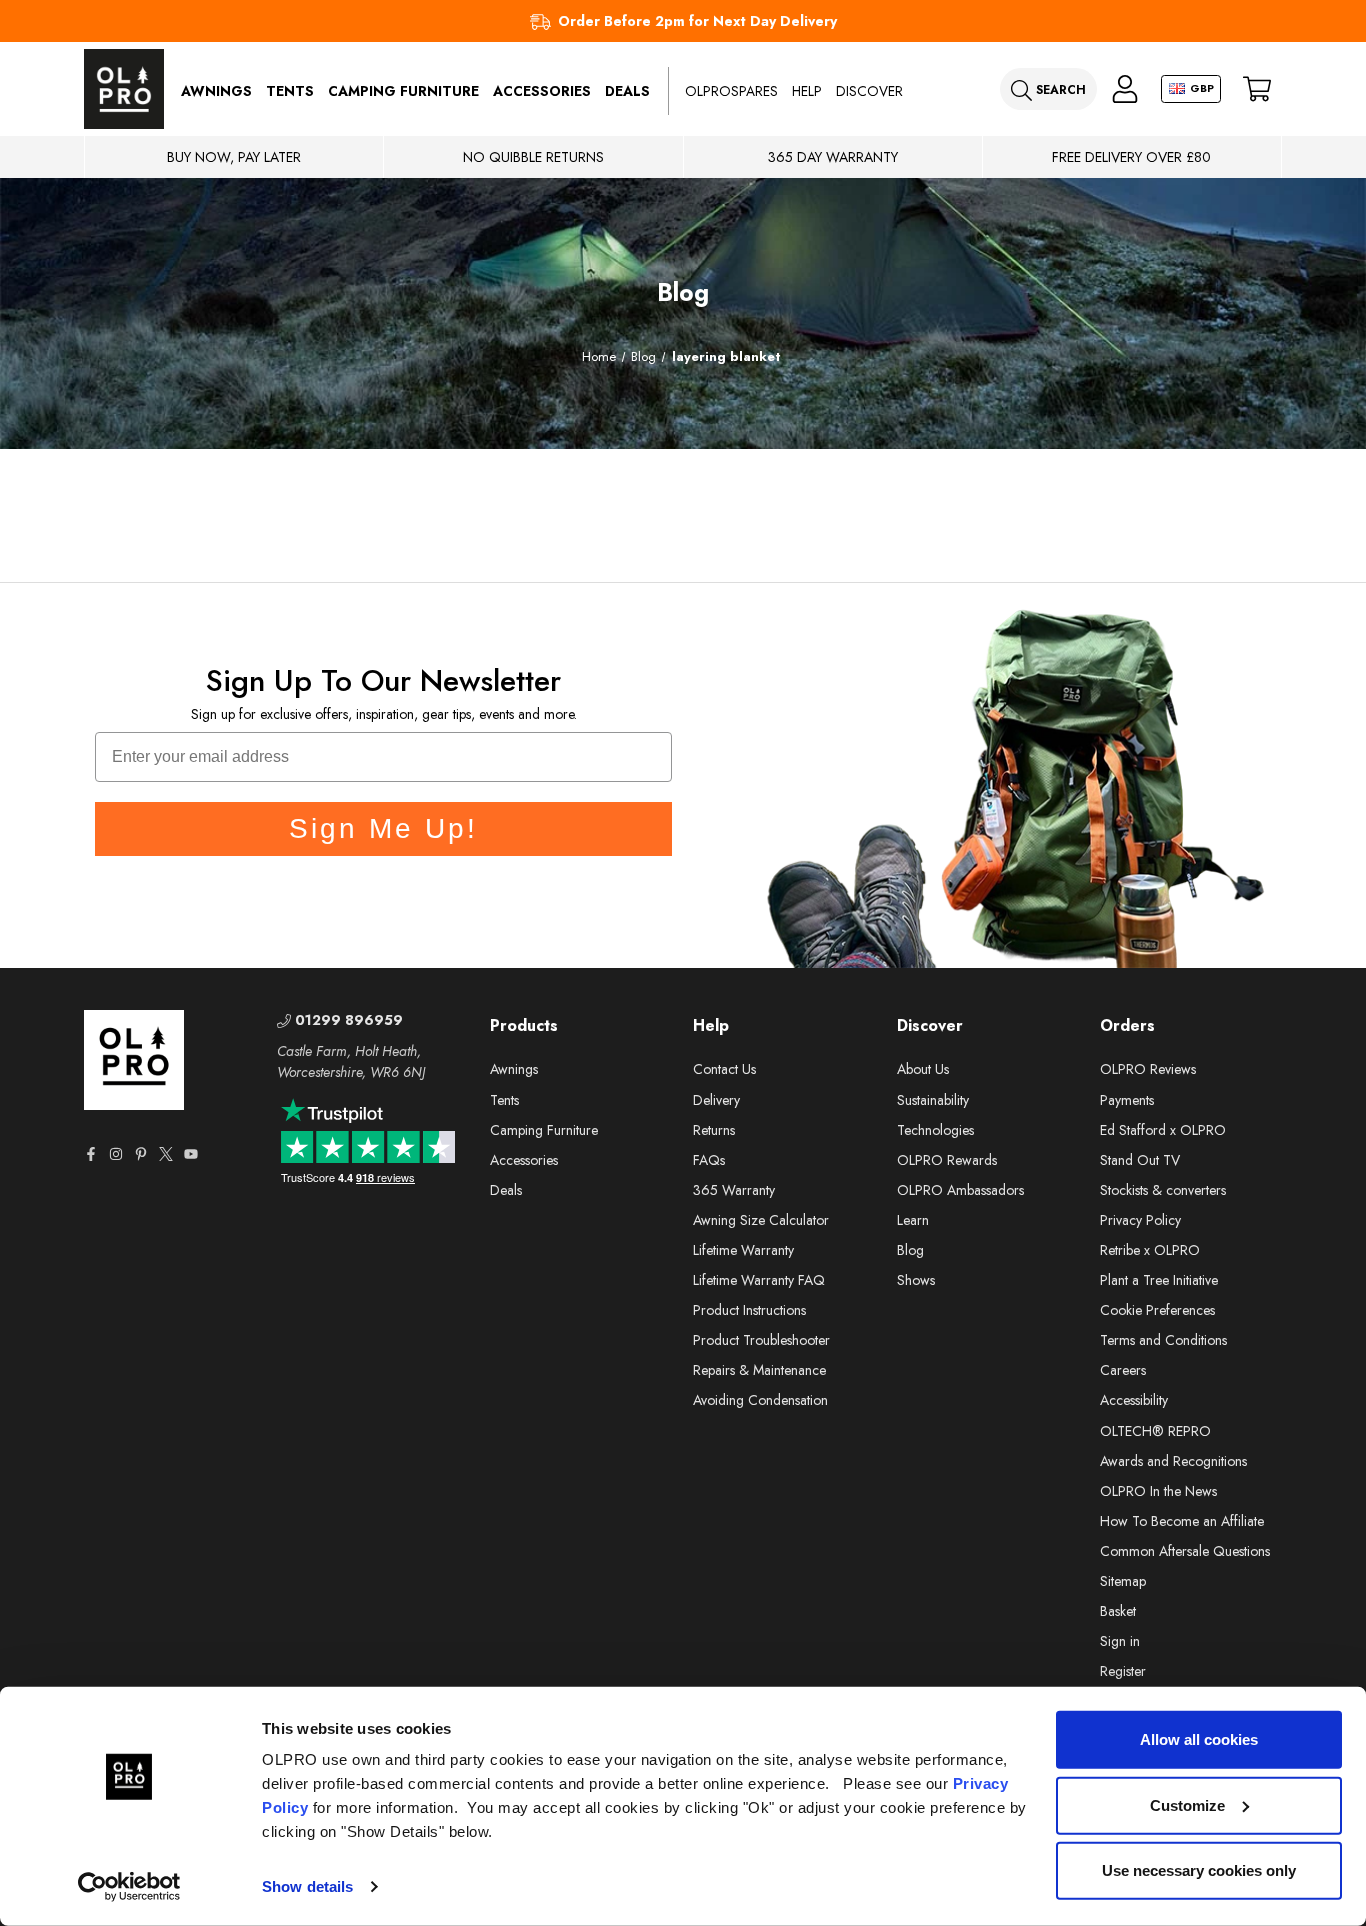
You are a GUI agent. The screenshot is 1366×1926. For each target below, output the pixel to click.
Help (807, 91)
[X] (166, 1154)
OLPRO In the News (1158, 1491)
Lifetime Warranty (743, 1250)
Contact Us (724, 1069)
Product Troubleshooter (761, 1340)
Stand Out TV (1140, 1160)
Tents (290, 91)
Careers (1123, 1370)
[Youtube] (191, 1154)
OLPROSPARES (731, 91)
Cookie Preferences (1157, 1310)
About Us (923, 1069)
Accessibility (1134, 1400)
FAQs (709, 1160)
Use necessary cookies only (1199, 1870)
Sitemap (1123, 1581)
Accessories (542, 91)
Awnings (216, 91)
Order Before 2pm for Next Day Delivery (697, 21)
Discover (869, 91)
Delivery (716, 1100)
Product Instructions (749, 1310)
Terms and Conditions (1163, 1340)
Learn (913, 1220)
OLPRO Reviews (1148, 1069)
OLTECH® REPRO (1155, 1431)
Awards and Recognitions (1173, 1461)
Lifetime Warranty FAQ (759, 1280)
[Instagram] (116, 1154)
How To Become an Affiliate (1182, 1521)
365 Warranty (734, 1190)
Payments (1127, 1100)
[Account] (1125, 89)
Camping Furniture (403, 91)
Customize (1187, 1804)
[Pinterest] (141, 1154)
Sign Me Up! (383, 828)
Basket (1118, 1611)
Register (1123, 1671)
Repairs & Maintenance (759, 1370)
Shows (916, 1280)
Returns (714, 1130)
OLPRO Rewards (947, 1160)
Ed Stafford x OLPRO (1163, 1130)
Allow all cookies (1199, 1739)
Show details (307, 1886)
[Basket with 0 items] (1257, 89)
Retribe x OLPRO (1150, 1250)
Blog (910, 1250)
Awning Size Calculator (761, 1220)
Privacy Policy (1140, 1220)
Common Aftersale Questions (1185, 1551)
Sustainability (933, 1100)
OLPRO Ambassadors (960, 1190)
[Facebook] (91, 1154)
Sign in (1120, 1641)
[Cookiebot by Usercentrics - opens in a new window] (129, 1887)
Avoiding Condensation (760, 1400)
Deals (627, 91)
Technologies (935, 1130)
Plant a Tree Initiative (1159, 1280)
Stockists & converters (1163, 1190)
